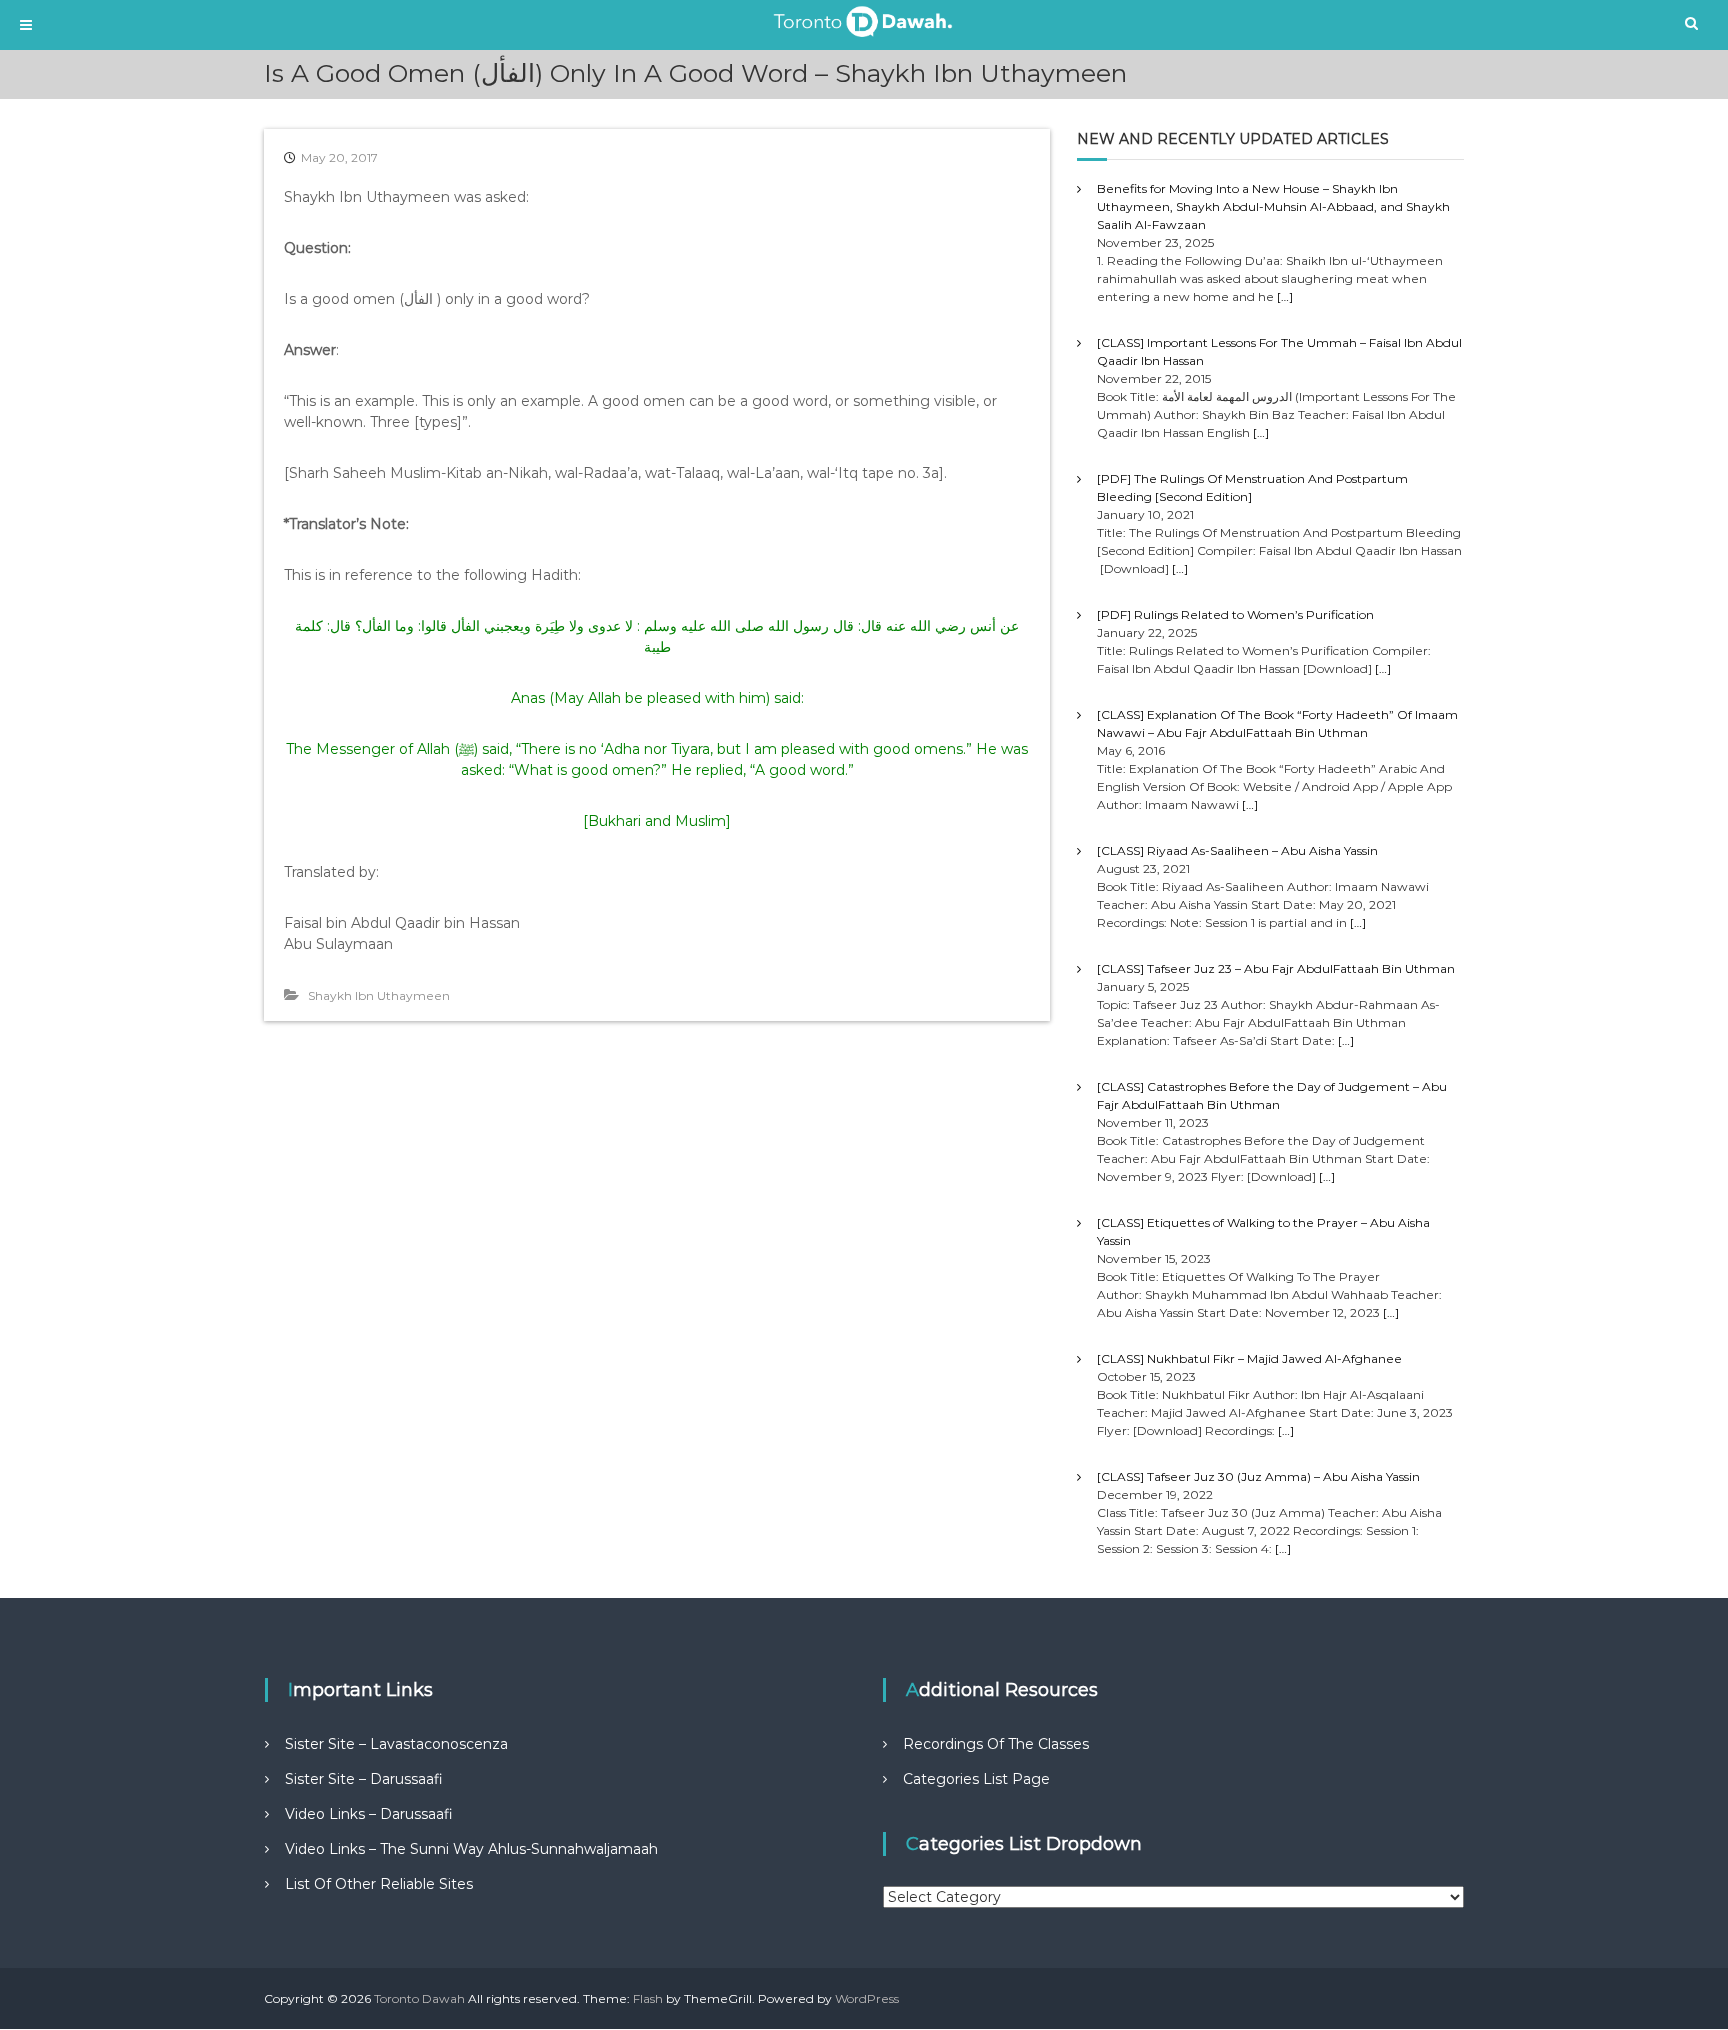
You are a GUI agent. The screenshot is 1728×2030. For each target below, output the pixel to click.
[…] (1285, 296)
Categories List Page (976, 1779)
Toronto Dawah (419, 1998)
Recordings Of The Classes (996, 1744)
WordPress (867, 1998)
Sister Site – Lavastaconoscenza (396, 1744)
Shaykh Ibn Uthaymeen (379, 995)
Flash (648, 1998)
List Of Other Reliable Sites (379, 1884)
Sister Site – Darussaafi (364, 1779)
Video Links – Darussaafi (369, 1814)
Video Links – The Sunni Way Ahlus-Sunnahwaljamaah (471, 1849)
